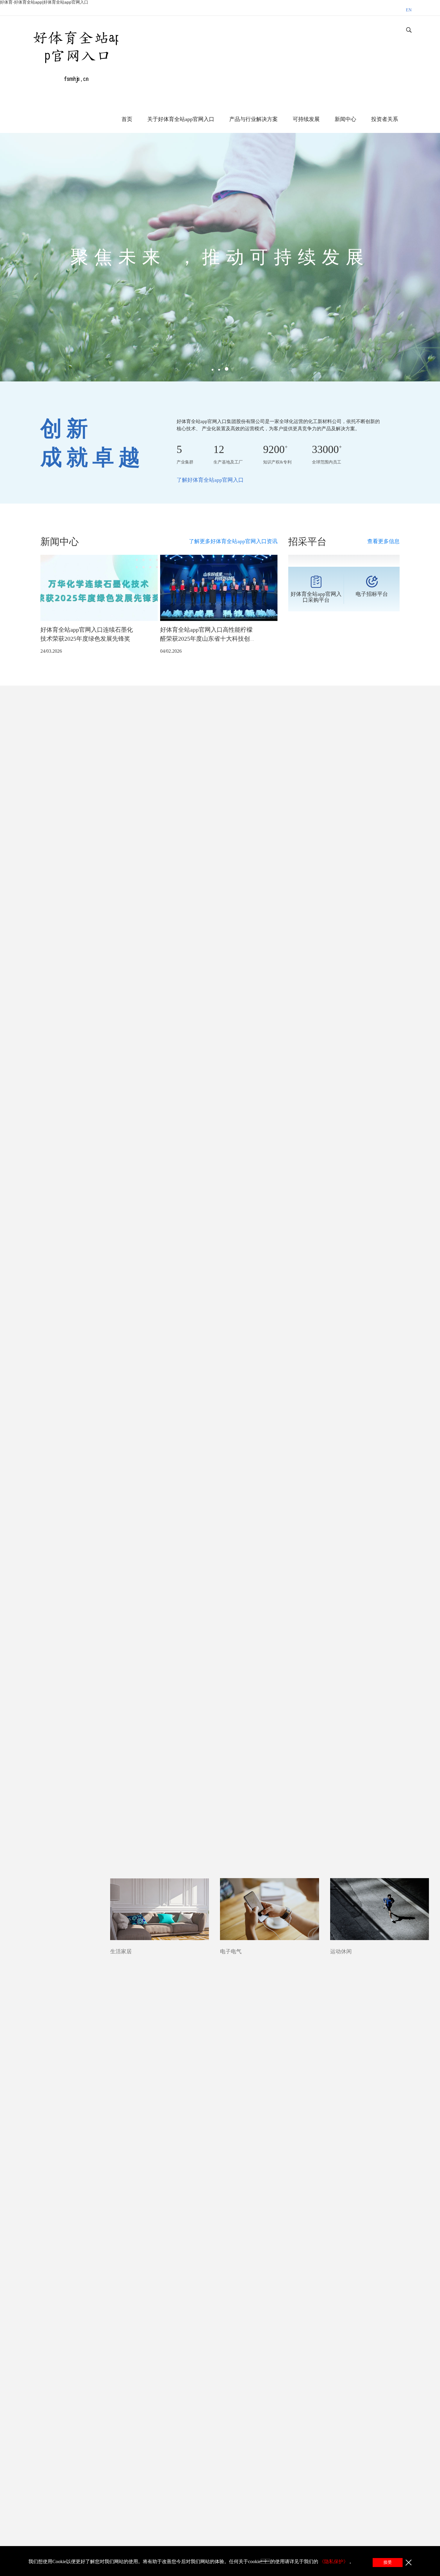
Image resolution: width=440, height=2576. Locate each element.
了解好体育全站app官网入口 (210, 480)
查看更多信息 (383, 541)
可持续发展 (306, 119)
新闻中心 (345, 119)
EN (409, 10)
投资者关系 (385, 119)
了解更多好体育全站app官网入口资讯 (233, 541)
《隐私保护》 (334, 2561)
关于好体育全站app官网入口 (181, 119)
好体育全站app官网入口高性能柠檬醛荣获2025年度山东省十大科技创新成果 (208, 639)
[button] (213, 370)
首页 (127, 119)
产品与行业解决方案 (254, 119)
